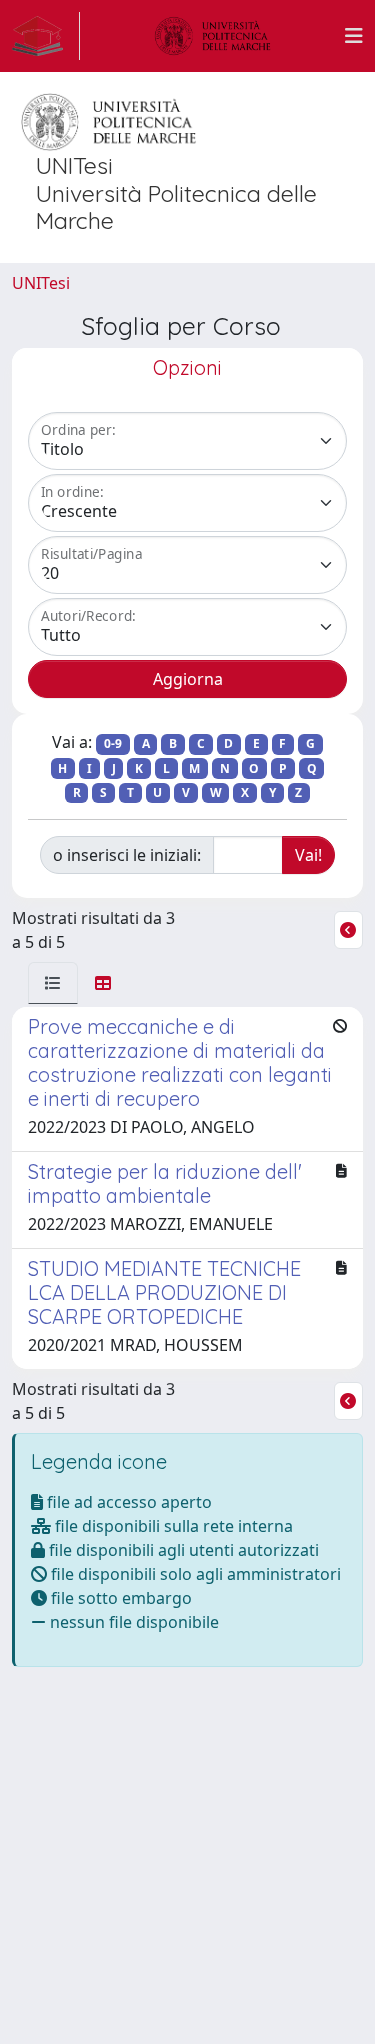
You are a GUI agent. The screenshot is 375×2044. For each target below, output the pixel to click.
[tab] (53, 983)
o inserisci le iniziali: (127, 855)
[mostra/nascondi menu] (354, 36)
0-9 (113, 743)
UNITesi (41, 283)
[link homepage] (46, 36)
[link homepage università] (213, 36)
